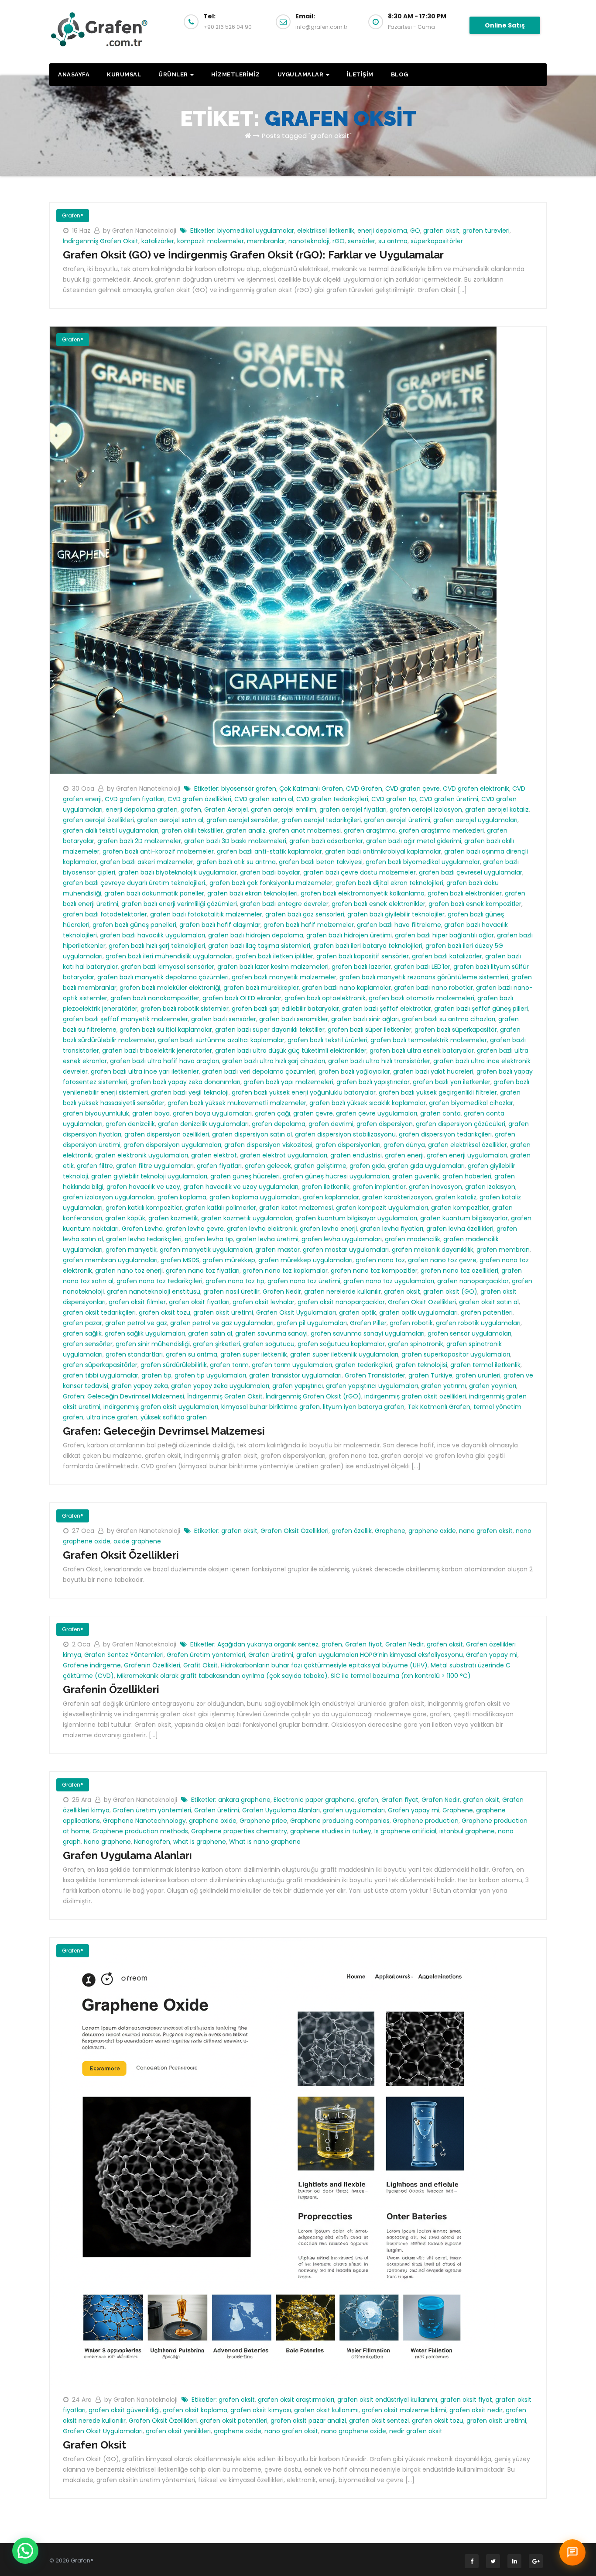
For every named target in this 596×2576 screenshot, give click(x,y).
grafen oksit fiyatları (199, 1302)
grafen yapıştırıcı (298, 1386)
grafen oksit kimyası (261, 2410)
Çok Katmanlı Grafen (311, 789)
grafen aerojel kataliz (497, 809)
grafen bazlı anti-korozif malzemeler (158, 851)
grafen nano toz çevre (442, 1260)
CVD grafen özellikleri (199, 799)
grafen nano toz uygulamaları (389, 1281)
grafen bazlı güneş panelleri (134, 925)
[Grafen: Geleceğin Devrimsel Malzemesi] (273, 549)
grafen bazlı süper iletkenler (370, 1030)
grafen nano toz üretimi (304, 1281)
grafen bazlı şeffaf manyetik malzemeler (125, 1019)
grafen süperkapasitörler (100, 1365)
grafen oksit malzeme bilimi (404, 2410)
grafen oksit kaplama (195, 2410)
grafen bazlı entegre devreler (284, 904)
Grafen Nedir (282, 1291)
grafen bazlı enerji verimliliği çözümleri (179, 904)
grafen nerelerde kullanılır (343, 1291)
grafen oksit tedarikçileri (99, 1312)
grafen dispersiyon (385, 1124)
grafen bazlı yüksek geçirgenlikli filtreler (438, 1092)
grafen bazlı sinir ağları (365, 1019)
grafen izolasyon (490, 1187)
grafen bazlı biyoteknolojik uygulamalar (178, 872)
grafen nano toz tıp (235, 1281)
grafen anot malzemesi (305, 830)
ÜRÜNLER (174, 74)
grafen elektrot (214, 1155)
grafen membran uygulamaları (110, 1260)
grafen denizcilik (130, 1124)
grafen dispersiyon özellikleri (167, 1134)
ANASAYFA (74, 74)
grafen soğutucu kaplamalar (341, 1344)
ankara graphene (244, 1800)
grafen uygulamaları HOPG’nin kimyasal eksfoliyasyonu (380, 1655)
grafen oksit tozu (164, 1312)
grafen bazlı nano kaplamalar (346, 988)
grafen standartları (134, 1354)
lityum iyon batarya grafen (364, 1407)
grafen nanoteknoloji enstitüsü (154, 1291)
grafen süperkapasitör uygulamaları (456, 1354)
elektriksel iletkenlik (326, 231)
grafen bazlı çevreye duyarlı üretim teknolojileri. (135, 883)
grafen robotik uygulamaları (478, 1323)
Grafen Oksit (94, 2445)
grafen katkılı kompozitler (144, 1208)
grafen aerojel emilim (284, 809)
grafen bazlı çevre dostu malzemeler (360, 872)
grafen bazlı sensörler (224, 1019)
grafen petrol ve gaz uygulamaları (222, 1323)
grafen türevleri (486, 231)
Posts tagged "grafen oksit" (307, 136)
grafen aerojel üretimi (397, 820)
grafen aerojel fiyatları (353, 809)
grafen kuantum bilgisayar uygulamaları (356, 1218)
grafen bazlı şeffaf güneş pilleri (481, 1009)
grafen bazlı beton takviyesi (321, 862)
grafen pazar (82, 1323)
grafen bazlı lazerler (361, 967)
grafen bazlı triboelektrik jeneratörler (157, 1050)
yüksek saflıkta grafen (174, 1417)
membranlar (266, 241)
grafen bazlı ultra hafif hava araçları (164, 1061)
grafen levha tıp (209, 1239)
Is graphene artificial (405, 1831)
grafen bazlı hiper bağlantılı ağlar (444, 935)
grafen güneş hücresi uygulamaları (336, 1176)
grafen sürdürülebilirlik (174, 1365)
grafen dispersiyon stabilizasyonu (345, 1134)
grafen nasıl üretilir (231, 1291)
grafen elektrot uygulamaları (284, 1155)
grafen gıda (367, 1166)
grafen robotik (411, 1323)
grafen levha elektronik (262, 1229)
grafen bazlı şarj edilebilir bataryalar (285, 1009)
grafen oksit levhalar (264, 1302)
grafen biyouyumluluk (96, 1113)
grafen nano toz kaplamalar (285, 1271)
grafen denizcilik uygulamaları (203, 1124)
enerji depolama (382, 231)
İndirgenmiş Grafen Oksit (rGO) (313, 1396)
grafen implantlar (379, 1187)
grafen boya (151, 1113)
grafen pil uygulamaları (312, 1323)
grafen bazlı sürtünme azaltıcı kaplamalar (221, 1040)
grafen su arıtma (192, 1354)
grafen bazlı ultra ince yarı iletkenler (145, 1071)
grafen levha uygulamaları (342, 1239)
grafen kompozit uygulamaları (382, 1208)
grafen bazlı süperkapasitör (456, 1030)
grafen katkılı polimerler (221, 1208)
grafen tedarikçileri (364, 1365)
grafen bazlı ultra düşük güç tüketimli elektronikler (291, 1050)
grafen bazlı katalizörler (447, 956)
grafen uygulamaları (354, 1810)
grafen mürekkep (229, 1260)
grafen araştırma (370, 830)
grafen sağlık (82, 1333)
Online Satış (505, 25)
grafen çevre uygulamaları (377, 1113)
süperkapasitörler (437, 241)
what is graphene (200, 1842)
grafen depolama (279, 1124)
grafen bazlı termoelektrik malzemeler (429, 1040)
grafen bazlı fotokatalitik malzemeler (206, 914)
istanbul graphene (467, 1831)
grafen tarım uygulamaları (292, 1365)
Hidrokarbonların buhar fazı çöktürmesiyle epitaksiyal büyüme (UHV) (324, 1665)
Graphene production (426, 1821)
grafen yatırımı (444, 1386)
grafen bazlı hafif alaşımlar (220, 925)
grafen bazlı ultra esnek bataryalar (422, 1050)
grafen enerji (404, 1155)
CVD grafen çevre (413, 789)
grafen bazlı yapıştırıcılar (373, 1082)
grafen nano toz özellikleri (459, 1271)
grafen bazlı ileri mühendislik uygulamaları (169, 956)
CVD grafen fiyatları (135, 799)
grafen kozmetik (173, 1218)
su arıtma (393, 241)
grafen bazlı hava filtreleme (399, 925)
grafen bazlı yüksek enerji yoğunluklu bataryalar (304, 1092)
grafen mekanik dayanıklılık (433, 1250)
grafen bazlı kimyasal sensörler (168, 967)
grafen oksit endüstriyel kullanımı (387, 2400)
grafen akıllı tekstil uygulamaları (111, 830)
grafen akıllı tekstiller (192, 830)
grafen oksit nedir (476, 2410)
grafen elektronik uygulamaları (142, 1155)
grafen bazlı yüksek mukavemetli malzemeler (237, 1103)
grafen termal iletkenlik (485, 1365)
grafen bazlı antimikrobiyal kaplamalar (383, 851)
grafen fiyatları (219, 1166)
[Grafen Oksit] (273, 2160)
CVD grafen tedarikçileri (332, 799)
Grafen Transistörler (375, 1375)
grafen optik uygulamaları (418, 1312)
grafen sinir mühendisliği (153, 1344)
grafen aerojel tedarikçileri (321, 820)
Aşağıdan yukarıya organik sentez (268, 1644)
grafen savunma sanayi (271, 1333)
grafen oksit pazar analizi (308, 2421)
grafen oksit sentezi (379, 2421)
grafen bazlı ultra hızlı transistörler (379, 1061)
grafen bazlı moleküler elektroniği (170, 988)
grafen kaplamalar (331, 1197)
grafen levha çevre (195, 1229)
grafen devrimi (331, 1124)
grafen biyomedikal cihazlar (471, 1103)
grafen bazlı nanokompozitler (155, 998)
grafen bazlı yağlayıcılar (354, 1071)
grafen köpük (125, 1218)
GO (415, 231)
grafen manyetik (131, 1250)
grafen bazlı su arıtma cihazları (449, 1019)
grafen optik (358, 1312)
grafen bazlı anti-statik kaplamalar (269, 851)
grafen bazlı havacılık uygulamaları (152, 935)
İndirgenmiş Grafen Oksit (101, 241)
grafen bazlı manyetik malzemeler (284, 977)
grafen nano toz (380, 1260)
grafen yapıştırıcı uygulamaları (372, 1386)
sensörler (361, 241)
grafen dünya (404, 1145)
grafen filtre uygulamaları (155, 1166)
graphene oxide (432, 1531)
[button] (25, 2551)
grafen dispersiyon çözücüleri (461, 1124)
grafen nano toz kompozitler (374, 1271)
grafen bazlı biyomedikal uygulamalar (423, 862)
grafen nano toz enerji (129, 1271)
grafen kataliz (456, 1197)
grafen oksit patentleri (234, 2421)
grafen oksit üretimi (223, 1312)
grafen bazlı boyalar (270, 872)
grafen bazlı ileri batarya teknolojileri (368, 946)
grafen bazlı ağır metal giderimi (414, 841)
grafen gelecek (268, 1166)
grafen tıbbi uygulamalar (101, 1375)
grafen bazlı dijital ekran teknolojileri (389, 883)
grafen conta (440, 1113)
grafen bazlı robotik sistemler (185, 1009)
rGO (339, 241)
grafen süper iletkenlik (254, 1354)
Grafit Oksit (200, 1665)
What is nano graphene (265, 1842)
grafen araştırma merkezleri (441, 830)
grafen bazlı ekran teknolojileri (252, 893)
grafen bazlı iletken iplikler (274, 956)
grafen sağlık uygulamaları (145, 1333)
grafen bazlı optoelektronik (325, 998)
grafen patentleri (487, 1312)
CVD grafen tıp (394, 799)
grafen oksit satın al (489, 1302)
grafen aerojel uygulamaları (475, 820)
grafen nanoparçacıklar (473, 1281)
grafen (191, 809)
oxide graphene (137, 1541)
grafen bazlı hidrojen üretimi (349, 935)
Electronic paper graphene (314, 1800)
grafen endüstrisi (356, 1155)
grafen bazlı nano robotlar (433, 988)
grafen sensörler (88, 1344)
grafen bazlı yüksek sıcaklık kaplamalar (368, 1103)
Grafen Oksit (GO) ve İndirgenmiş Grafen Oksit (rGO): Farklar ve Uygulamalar (253, 255)
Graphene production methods (140, 1831)
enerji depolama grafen (142, 809)
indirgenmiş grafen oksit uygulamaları (161, 1407)
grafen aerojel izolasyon (426, 809)
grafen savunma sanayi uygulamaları (368, 1333)
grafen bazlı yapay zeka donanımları (185, 1082)
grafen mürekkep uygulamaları (305, 1260)
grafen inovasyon (435, 1187)
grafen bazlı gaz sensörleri (305, 914)
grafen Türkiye (430, 1375)
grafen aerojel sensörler (242, 820)
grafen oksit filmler (137, 1302)
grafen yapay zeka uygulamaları (220, 1386)
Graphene (390, 1531)
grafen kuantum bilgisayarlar (464, 1218)
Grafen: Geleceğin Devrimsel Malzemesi (123, 1396)
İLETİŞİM (360, 74)
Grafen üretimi (271, 1655)
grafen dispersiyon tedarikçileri (445, 1134)
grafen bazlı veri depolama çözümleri (259, 1071)
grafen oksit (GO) (450, 1291)
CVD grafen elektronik (476, 789)
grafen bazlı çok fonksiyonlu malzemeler (271, 883)
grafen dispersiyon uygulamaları (172, 1145)
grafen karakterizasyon (397, 1197)
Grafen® (73, 215)
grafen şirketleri (216, 1344)
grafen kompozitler (460, 1208)
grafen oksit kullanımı (326, 2410)
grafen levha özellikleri (460, 1229)
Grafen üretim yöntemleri (206, 1655)
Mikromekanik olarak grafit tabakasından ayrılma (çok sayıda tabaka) (222, 1676)
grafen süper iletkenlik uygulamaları (344, 1354)
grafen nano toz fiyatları (203, 1271)
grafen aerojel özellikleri (98, 820)
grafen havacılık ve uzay (143, 1187)
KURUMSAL (124, 74)
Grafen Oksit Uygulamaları (296, 1312)
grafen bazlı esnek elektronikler (378, 904)
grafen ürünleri (478, 1375)
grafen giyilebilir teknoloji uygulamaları (149, 1176)
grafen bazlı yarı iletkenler (452, 1082)
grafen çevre (313, 1113)
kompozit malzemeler (211, 241)
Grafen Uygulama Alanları (281, 1810)
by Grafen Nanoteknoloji (140, 231)
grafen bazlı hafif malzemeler (309, 925)
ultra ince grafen (112, 1417)
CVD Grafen (364, 789)
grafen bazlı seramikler (294, 1019)
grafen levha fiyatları (392, 1229)
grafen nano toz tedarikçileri (159, 1281)
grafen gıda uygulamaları (426, 1166)
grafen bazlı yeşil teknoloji (190, 1092)
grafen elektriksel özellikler (468, 1145)
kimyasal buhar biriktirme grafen (271, 1407)
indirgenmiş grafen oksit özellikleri (415, 1396)
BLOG (400, 74)
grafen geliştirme (320, 1166)
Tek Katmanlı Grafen (439, 1407)
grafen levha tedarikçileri (144, 1239)
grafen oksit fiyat (466, 2400)
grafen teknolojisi (421, 1365)
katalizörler (158, 241)
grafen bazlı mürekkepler (261, 988)
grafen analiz (246, 830)
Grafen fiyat (364, 1644)
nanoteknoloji (309, 241)
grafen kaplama (182, 1197)
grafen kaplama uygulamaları (255, 1197)
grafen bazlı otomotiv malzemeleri (421, 998)
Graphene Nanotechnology (144, 1821)
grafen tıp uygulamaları (210, 1375)
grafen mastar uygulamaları (346, 1250)
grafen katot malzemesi (296, 1208)
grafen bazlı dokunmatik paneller (154, 893)
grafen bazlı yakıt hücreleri (433, 1071)
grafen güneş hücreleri (245, 1176)
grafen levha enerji (328, 1229)
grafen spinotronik (416, 1344)
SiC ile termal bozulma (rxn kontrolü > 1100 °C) (401, 1676)
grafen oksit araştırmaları (296, 2400)
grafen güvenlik (416, 1176)
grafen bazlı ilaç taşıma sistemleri (259, 946)
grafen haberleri (467, 1176)
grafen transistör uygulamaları (295, 1375)
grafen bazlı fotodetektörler (105, 914)
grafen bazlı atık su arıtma (236, 862)
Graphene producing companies (340, 1821)
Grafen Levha (142, 1229)
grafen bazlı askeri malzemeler (147, 862)
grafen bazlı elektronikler (465, 893)
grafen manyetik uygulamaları (206, 1250)
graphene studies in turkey (331, 1831)
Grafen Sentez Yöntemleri (124, 1655)
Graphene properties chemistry (239, 1831)
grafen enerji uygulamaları (467, 1155)
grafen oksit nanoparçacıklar (341, 1302)
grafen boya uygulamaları (212, 1113)
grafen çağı (272, 1113)
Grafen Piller (368, 1323)
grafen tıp (156, 1375)
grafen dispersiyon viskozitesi (268, 1145)
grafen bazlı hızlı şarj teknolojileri (157, 946)
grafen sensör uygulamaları (469, 1333)
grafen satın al (210, 1333)
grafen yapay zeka (140, 1386)
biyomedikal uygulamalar (256, 231)
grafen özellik (352, 1531)
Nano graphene (107, 1842)
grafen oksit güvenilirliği (124, 2410)
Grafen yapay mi (492, 1655)
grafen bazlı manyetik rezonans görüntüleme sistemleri (424, 977)
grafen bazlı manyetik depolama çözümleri (163, 977)
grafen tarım (229, 1365)
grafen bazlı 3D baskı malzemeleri (235, 841)
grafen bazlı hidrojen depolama (256, 935)
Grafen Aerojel (226, 809)
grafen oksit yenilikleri (178, 2431)
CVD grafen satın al (264, 799)
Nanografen (152, 1842)
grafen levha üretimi (267, 1239)
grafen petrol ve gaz (136, 1323)
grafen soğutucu (269, 1344)
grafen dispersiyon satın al (252, 1134)
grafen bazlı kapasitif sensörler (363, 956)
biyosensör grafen (249, 789)
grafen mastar (277, 1250)
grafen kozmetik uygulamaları (247, 1218)
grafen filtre (95, 1166)
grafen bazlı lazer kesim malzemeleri (273, 967)
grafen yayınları (493, 1386)
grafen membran (503, 1250)
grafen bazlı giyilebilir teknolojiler (396, 914)
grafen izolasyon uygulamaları (109, 1197)
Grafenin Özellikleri (152, 1665)
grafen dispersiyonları (348, 1145)
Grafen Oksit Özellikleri (422, 1302)
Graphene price (263, 1821)
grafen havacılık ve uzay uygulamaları (241, 1187)
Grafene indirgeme (92, 1665)
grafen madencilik (413, 1239)
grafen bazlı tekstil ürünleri (327, 1040)
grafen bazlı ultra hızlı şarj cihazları (274, 1061)
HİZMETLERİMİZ (236, 74)
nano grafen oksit (486, 1531)
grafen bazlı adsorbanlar (326, 841)
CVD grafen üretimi (449, 799)
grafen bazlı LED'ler (422, 967)
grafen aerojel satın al (170, 820)
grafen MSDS (180, 1260)
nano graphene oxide (354, 2431)
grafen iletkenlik (325, 1187)
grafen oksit (441, 231)
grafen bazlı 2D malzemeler (139, 841)
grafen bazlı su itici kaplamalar (166, 1030)
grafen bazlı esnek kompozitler (475, 904)
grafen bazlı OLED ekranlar (242, 998)
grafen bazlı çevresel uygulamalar (471, 872)
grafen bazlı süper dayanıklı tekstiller (270, 1030)
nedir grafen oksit (416, 2431)
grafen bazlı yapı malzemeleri (288, 1082)
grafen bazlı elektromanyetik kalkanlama (363, 893)
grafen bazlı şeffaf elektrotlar (387, 1009)
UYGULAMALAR (301, 74)
